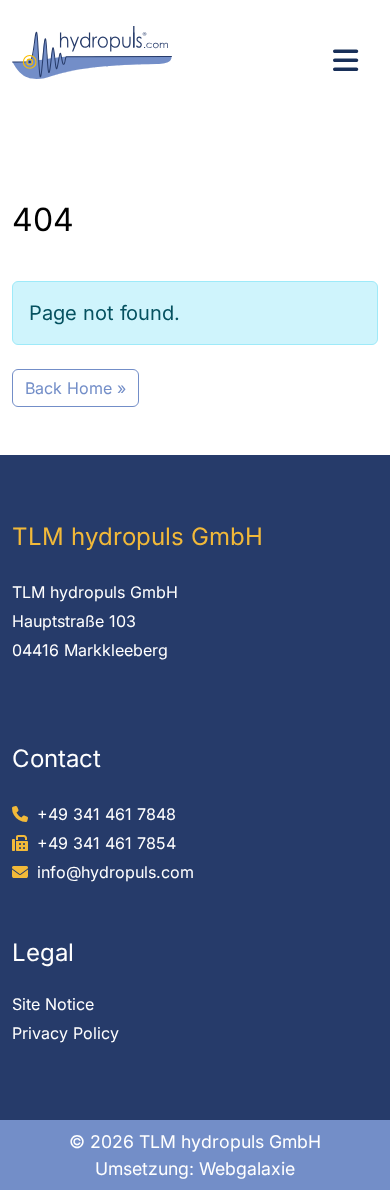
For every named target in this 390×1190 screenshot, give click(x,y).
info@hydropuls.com (115, 872)
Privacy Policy (65, 1033)
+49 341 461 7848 (106, 814)
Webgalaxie (247, 1168)
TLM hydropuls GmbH (95, 592)
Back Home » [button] (75, 388)
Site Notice (53, 1004)
